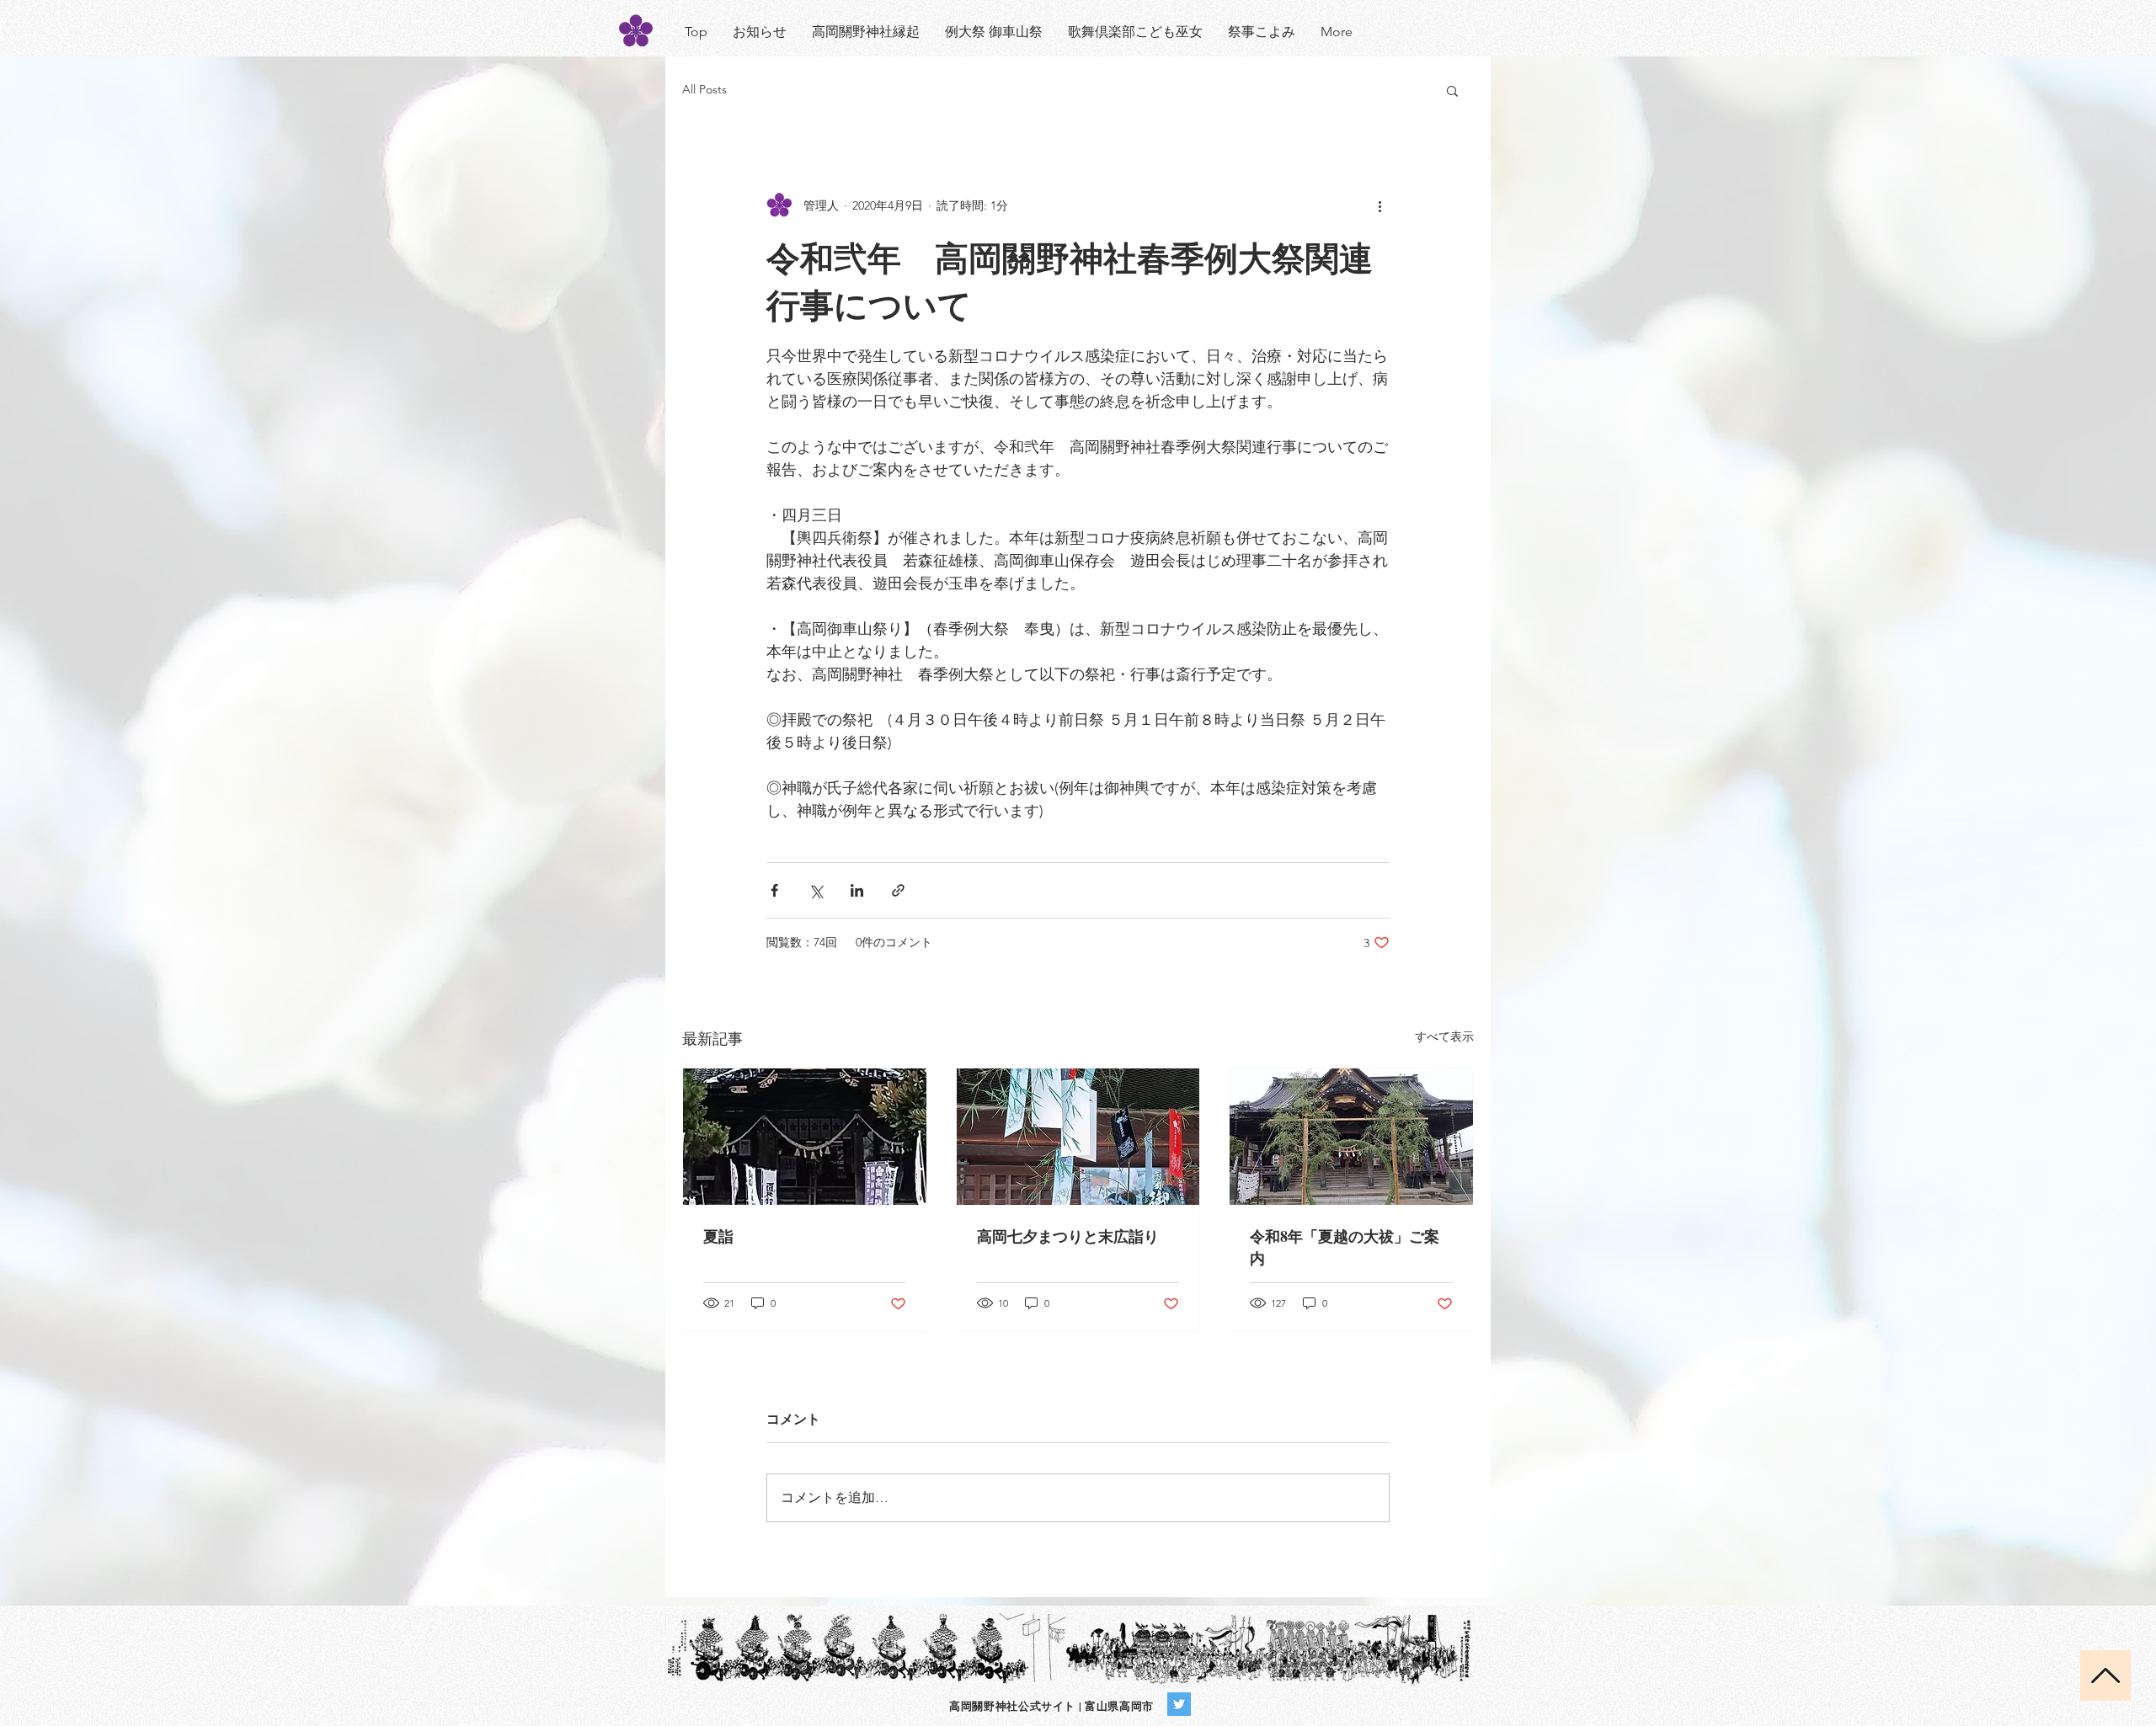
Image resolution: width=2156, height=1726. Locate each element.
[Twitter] (1179, 1704)
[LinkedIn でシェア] (857, 890)
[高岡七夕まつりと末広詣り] (1078, 1137)
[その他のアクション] (1380, 205)
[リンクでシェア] (898, 890)
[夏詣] (805, 1137)
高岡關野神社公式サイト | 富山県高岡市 (1051, 1705)
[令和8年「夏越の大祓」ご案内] (1351, 1137)
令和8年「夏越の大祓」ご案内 (1345, 1247)
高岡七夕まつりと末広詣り (1068, 1236)
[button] (1452, 90)
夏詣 (718, 1236)
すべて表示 (1444, 1036)
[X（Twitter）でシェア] (816, 890)
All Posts (704, 89)
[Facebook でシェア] (774, 890)
